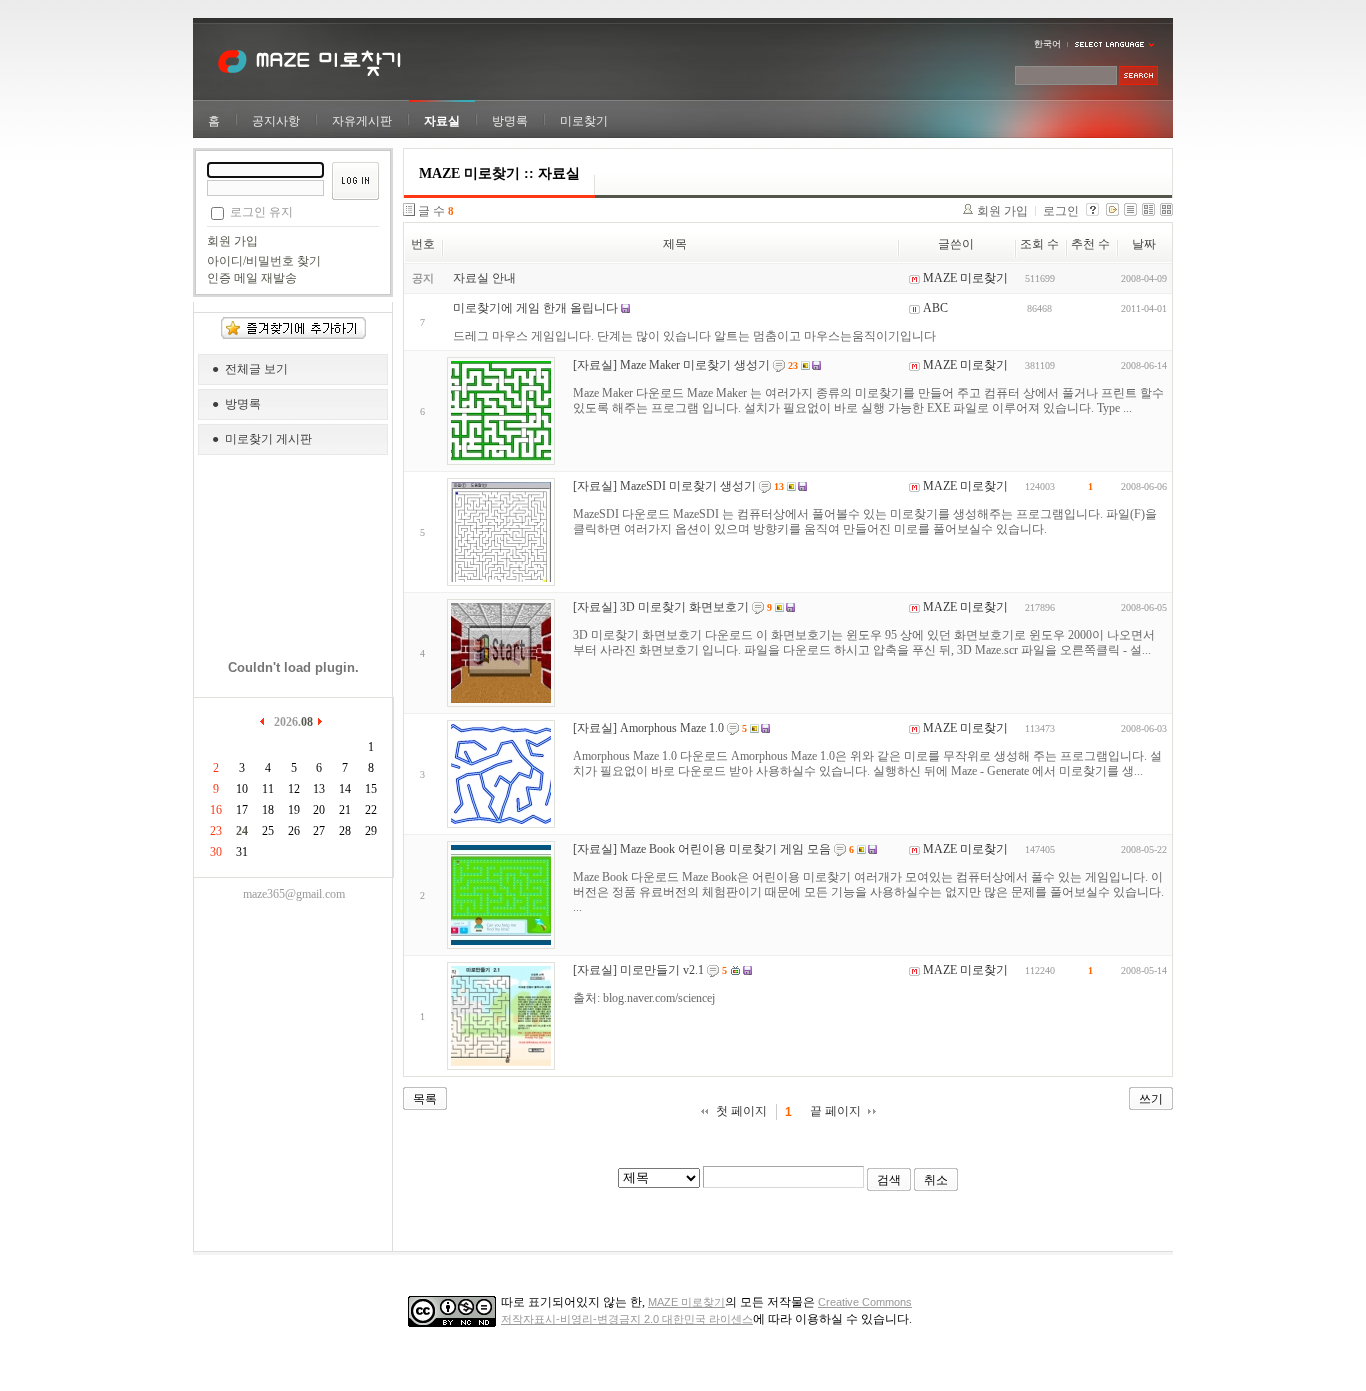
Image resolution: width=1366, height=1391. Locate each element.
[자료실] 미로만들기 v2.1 (638, 970)
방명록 (510, 121)
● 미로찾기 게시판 (262, 439)
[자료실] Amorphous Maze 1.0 (648, 728)
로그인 (1061, 211)
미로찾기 (584, 121)
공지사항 (276, 121)
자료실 (442, 121)
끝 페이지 (835, 1111)
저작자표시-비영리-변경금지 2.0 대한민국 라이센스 (627, 1319)
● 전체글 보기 (250, 369)
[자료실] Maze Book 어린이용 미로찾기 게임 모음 (702, 849)
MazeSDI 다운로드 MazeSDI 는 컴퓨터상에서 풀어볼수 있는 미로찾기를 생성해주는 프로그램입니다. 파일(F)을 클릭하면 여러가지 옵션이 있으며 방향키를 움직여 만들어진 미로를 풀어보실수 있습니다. (865, 521)
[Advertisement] (294, 550)
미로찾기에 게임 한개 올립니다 (535, 308)
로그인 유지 (261, 212)
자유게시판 (362, 121)
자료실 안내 (484, 278)
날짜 (1144, 244)
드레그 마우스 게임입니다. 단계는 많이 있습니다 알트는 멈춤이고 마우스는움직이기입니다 (694, 336)
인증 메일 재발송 (252, 278)
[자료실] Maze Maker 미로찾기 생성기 (671, 365)
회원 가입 (232, 241)
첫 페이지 (741, 1111)
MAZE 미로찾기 (686, 1302)
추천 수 (1090, 244)
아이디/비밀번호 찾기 (264, 261)
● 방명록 (236, 404)
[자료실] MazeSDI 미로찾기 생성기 (664, 486)
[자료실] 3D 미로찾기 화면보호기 (661, 607)
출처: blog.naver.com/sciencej (644, 998)
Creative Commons (865, 1302)
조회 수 (1039, 244)
